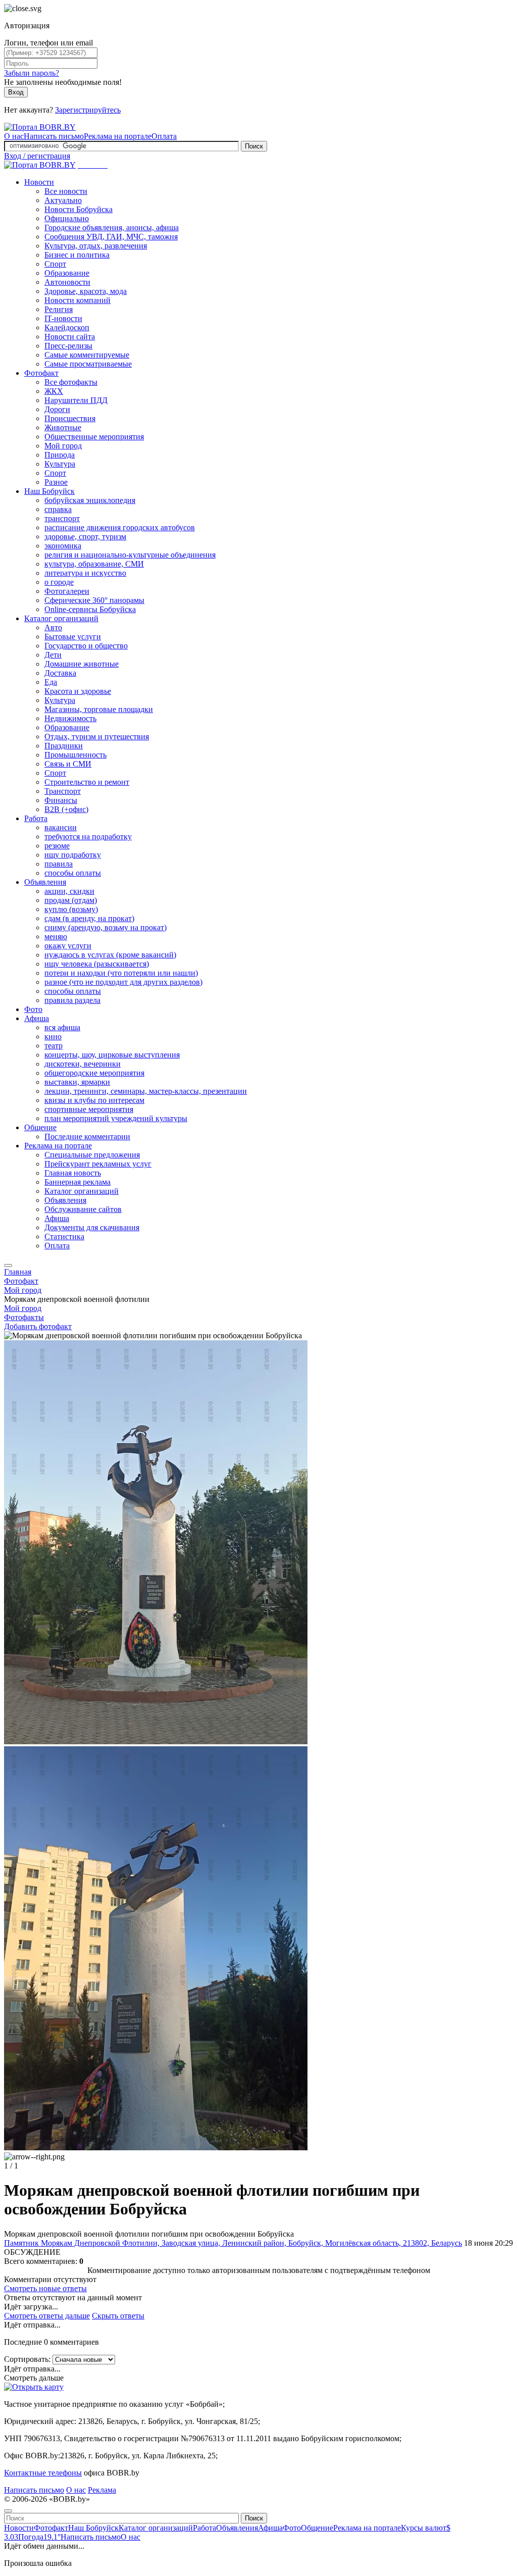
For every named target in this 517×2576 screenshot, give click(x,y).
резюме (57, 846)
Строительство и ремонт (87, 782)
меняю (56, 937)
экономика (63, 546)
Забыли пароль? (32, 73)
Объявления (45, 882)
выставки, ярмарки (77, 1082)
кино (53, 1037)
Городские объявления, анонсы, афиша (112, 228)
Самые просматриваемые (88, 364)
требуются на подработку (88, 837)
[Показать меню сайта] (8, 1266)
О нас (14, 136)
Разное (56, 482)
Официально (67, 218)
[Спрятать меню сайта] (8, 2511)
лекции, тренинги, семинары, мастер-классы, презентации (146, 1091)
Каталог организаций (61, 618)
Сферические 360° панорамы (94, 600)
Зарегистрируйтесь (88, 110)
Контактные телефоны (43, 2473)
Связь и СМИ (68, 764)
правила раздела (72, 1000)
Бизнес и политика (77, 255)
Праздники (64, 746)
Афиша (37, 1018)
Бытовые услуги (73, 637)
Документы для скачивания (92, 1227)
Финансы (61, 800)
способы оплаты (73, 873)
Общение (40, 1127)
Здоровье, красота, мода (86, 291)
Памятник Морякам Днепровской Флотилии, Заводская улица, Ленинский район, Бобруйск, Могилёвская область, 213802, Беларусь (233, 2243)
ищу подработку (73, 855)
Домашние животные (82, 664)
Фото (33, 1009)
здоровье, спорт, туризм (85, 537)
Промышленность (75, 755)
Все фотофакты (71, 382)
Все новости (66, 191)
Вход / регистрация (37, 156)
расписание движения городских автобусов (120, 527)
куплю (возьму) (71, 909)
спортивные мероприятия (89, 1109)
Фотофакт (41, 373)
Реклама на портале (118, 136)
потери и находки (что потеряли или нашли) (121, 973)
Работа (36, 818)
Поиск (254, 146)
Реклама (102, 2490)
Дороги (57, 409)
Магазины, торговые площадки (99, 709)
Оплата (164, 136)
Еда (51, 682)
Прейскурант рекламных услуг (98, 1164)
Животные (63, 427)
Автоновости (67, 282)
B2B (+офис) (66, 809)
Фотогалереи (67, 591)
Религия (59, 309)
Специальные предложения (92, 1155)
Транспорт (63, 791)
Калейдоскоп (67, 327)
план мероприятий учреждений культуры (116, 1118)
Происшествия (70, 418)
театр (54, 1046)
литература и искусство (85, 573)
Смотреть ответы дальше (47, 2316)
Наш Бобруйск (49, 491)
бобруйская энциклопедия (90, 500)
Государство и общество (86, 646)
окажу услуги (68, 946)
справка (58, 509)
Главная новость (73, 1173)
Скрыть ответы (118, 2316)
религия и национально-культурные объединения (130, 555)
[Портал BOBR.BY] (40, 127)
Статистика (64, 1236)
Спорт (55, 264)
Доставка (60, 673)
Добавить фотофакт (38, 1326)
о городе (59, 582)
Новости (39, 182)
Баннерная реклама (77, 1182)
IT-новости (63, 318)
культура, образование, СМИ (94, 564)
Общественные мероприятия (94, 437)
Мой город (63, 446)
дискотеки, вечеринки (83, 1064)
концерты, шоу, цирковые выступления (112, 1055)
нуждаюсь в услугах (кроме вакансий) (110, 955)
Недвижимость (70, 718)
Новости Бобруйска (79, 209)
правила (59, 864)
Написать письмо (54, 136)
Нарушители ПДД (76, 400)
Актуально (63, 200)
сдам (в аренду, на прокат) (89, 918)
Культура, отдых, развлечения (96, 246)
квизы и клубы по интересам (94, 1100)
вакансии (61, 827)
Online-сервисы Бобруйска (90, 609)
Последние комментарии (87, 1137)
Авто (53, 627)
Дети (53, 655)
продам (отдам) (71, 900)
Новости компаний (77, 300)
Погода (39, 2537)
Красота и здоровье (78, 691)
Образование (67, 273)
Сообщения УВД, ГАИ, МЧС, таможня (111, 237)
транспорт (62, 518)
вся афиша (62, 1027)
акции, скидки (69, 891)
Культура (60, 464)
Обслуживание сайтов (83, 1209)
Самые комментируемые (87, 355)
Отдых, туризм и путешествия (97, 737)
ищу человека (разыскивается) (97, 964)
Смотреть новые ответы (45, 2288)
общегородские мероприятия (94, 1073)
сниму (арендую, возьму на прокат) (106, 927)
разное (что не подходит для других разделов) (123, 982)
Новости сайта (70, 337)
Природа (60, 455)
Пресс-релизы (68, 346)
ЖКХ (54, 391)
